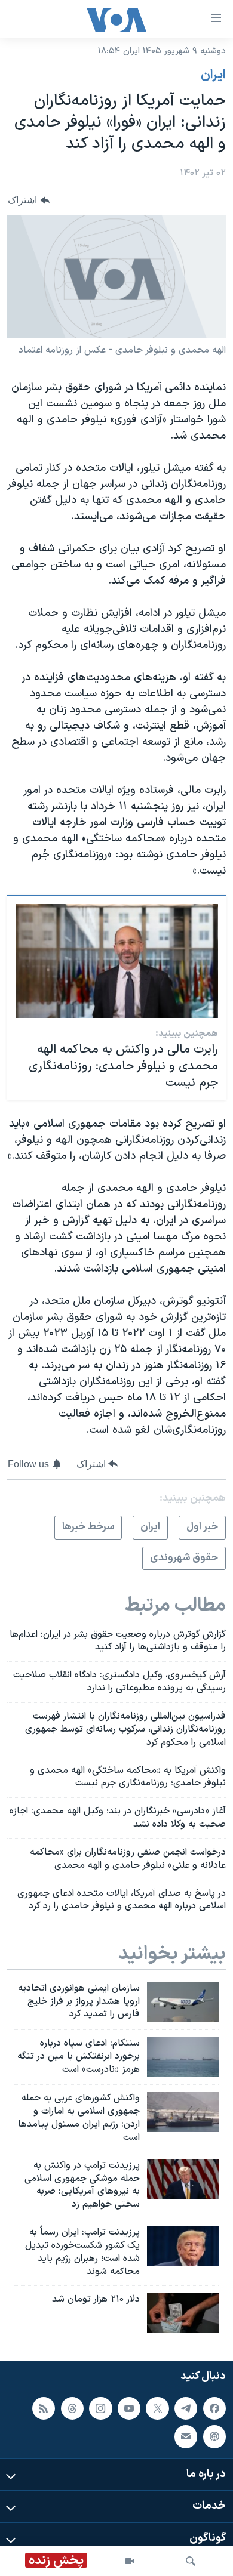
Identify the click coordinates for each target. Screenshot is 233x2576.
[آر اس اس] (44, 2408)
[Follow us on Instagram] (100, 2408)
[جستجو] (191, 2561)
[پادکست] (214, 2436)
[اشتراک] (186, 2436)
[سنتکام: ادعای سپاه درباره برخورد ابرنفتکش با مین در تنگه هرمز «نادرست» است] (183, 2057)
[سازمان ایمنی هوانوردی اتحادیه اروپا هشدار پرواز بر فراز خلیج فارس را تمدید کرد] (183, 2002)
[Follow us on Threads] (72, 2408)
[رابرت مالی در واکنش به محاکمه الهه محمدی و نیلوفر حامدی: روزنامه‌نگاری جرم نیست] (117, 961)
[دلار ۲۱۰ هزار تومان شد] (183, 2313)
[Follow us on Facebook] (214, 2408)
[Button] (29, 200)
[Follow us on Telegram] (186, 2408)
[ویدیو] (130, 2561)
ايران (213, 75)
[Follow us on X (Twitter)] (157, 2408)
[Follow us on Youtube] (129, 2408)
